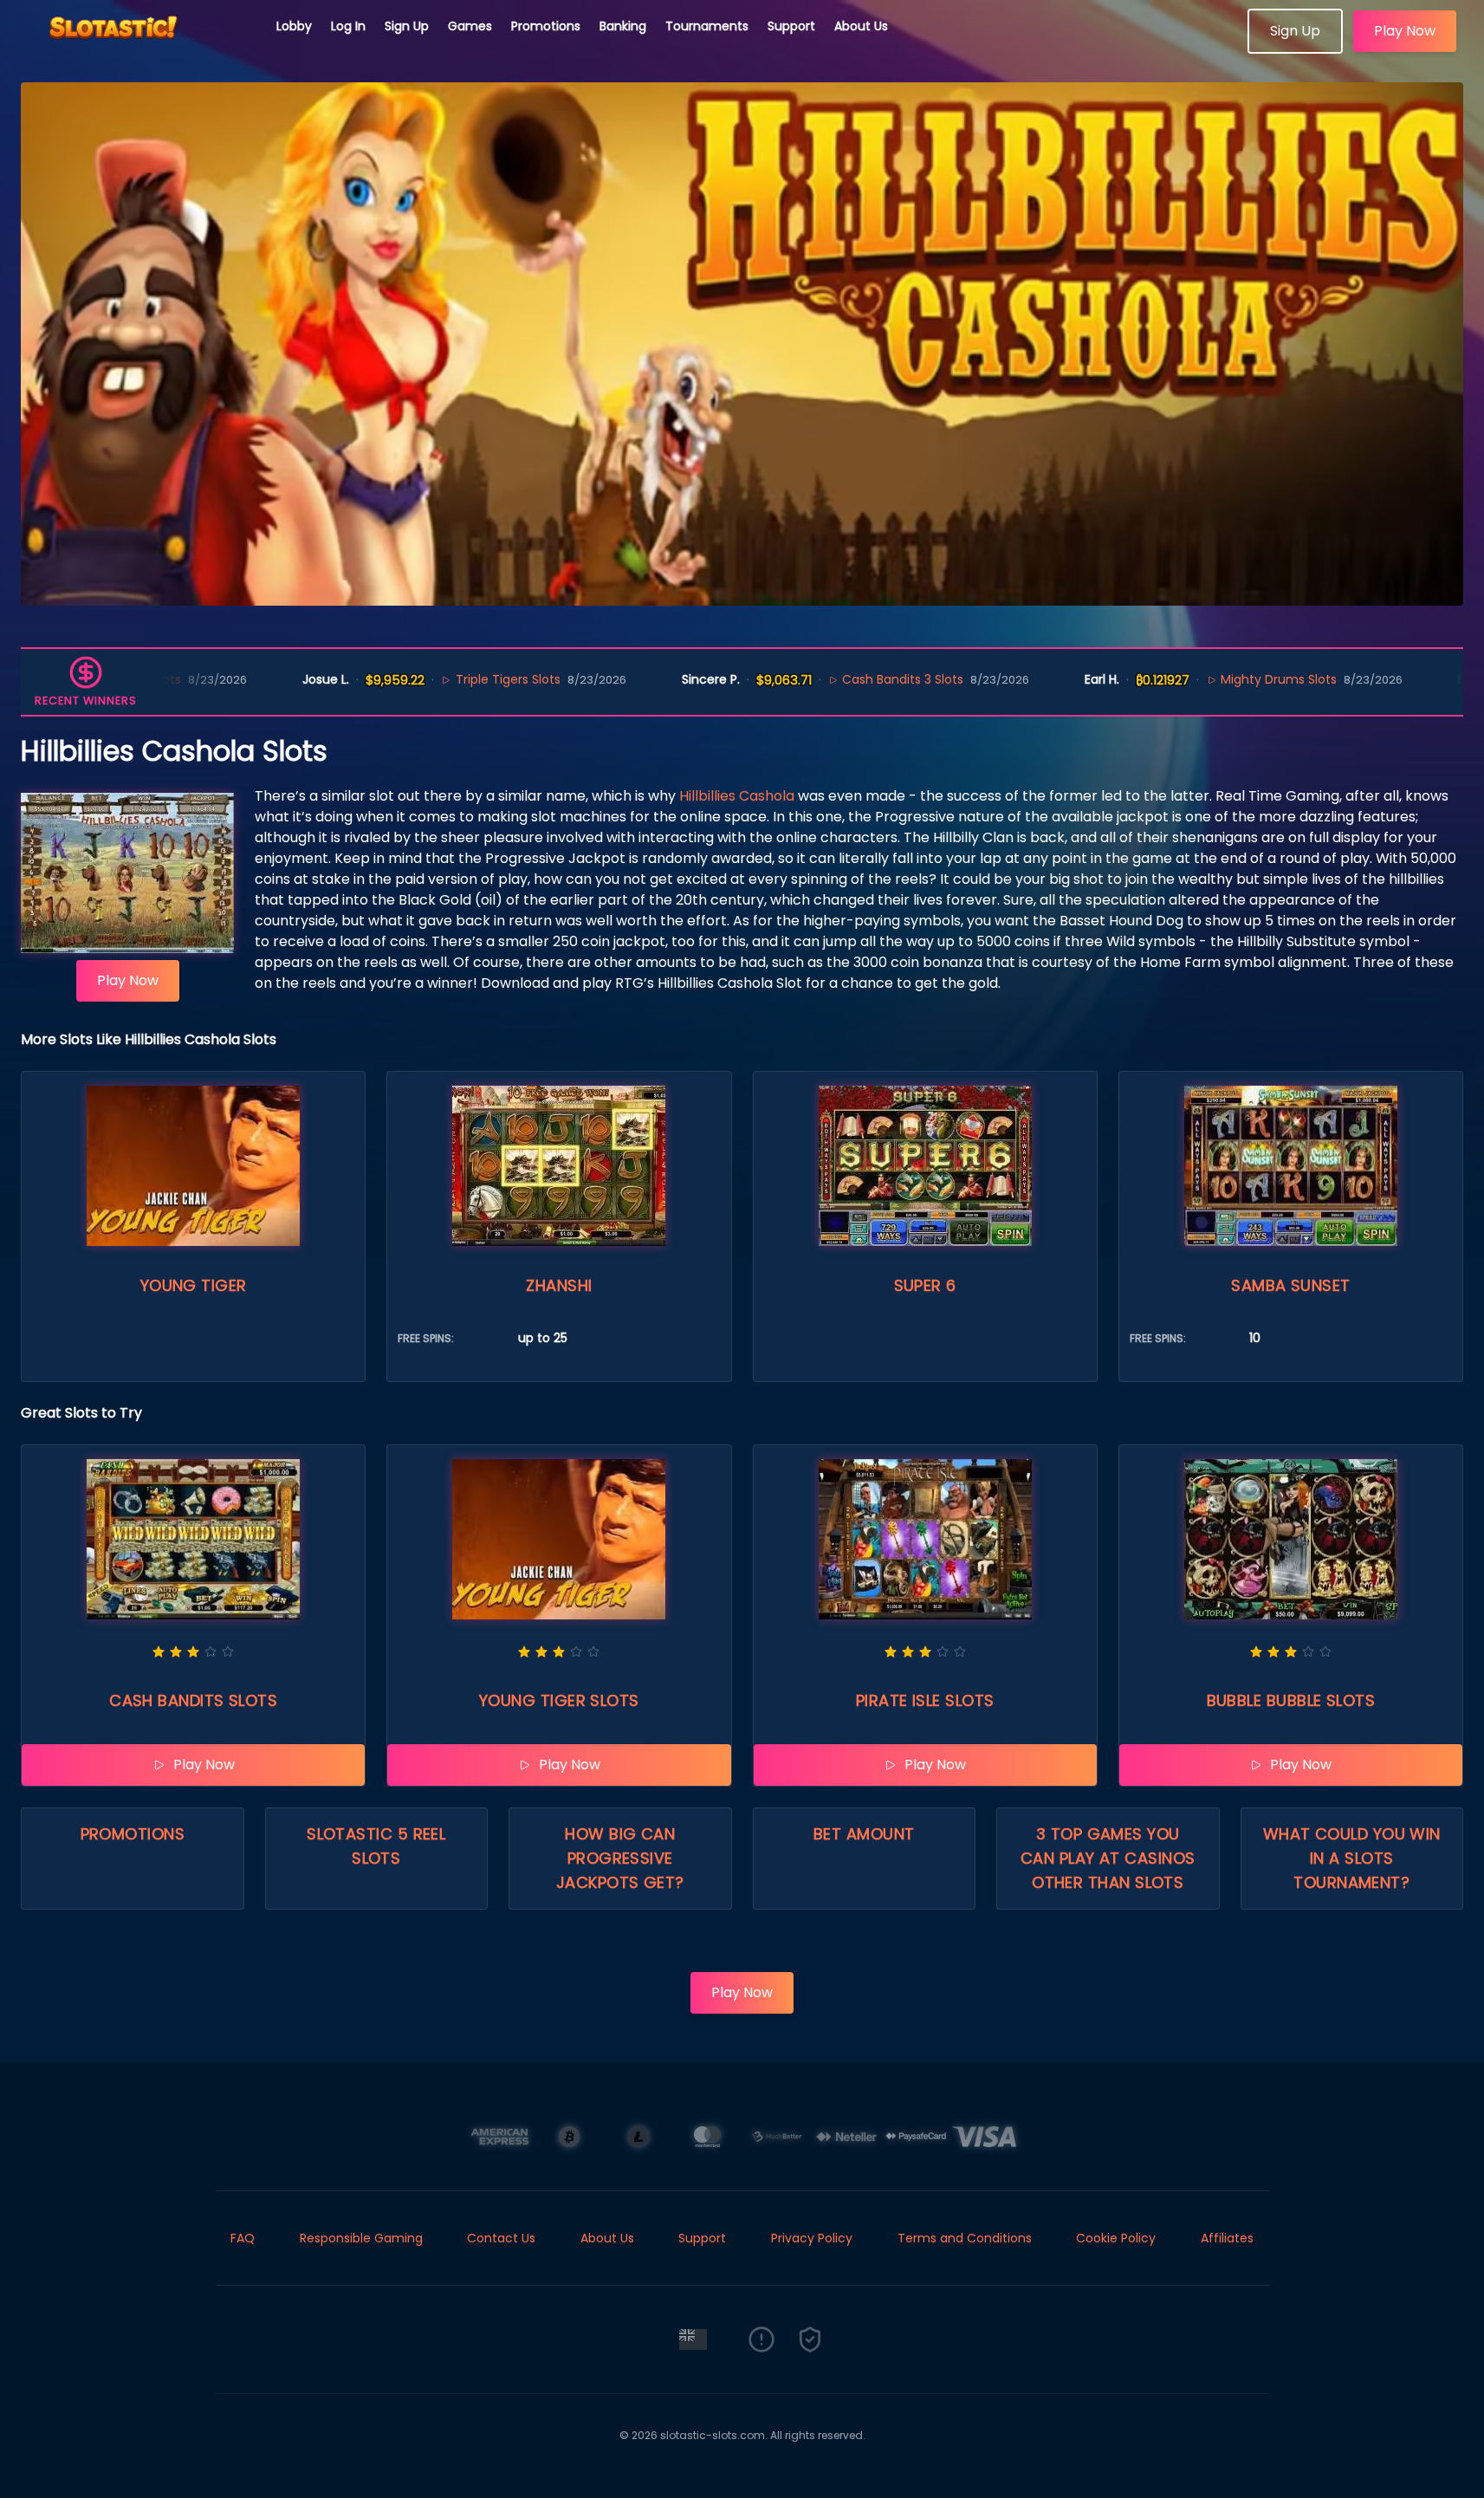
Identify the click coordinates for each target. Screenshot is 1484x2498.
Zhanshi (559, 1285)
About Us (861, 26)
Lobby (294, 26)
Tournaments (707, 26)
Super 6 (925, 1285)
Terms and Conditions (965, 2238)
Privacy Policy (812, 2238)
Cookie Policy (1116, 2238)
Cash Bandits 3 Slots (805, 679)
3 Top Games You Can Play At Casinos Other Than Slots (1108, 1858)
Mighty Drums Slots (1181, 679)
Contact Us (501, 2238)
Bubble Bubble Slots (1291, 1700)
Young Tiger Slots (559, 1700)
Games (470, 26)
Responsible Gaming (361, 2238)
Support (791, 26)
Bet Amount (864, 1834)
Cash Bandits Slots (193, 1700)
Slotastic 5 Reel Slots (376, 1846)
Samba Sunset (1290, 1285)
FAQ (243, 2238)
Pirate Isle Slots (925, 1700)
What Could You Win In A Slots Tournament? (1352, 1858)
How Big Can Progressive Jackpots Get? (620, 1858)
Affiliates (1227, 2238)
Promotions (546, 26)
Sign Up (407, 26)
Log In (348, 26)
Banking (623, 26)
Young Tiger (194, 1285)
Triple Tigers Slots (409, 679)
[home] (139, 48)
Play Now (1405, 31)
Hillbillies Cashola (737, 796)
